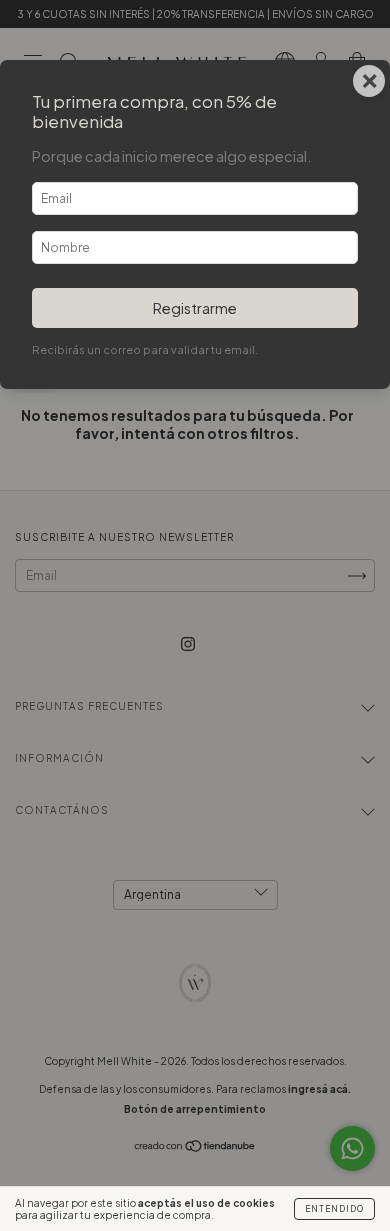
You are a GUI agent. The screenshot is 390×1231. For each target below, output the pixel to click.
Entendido (334, 1209)
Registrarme (195, 308)
